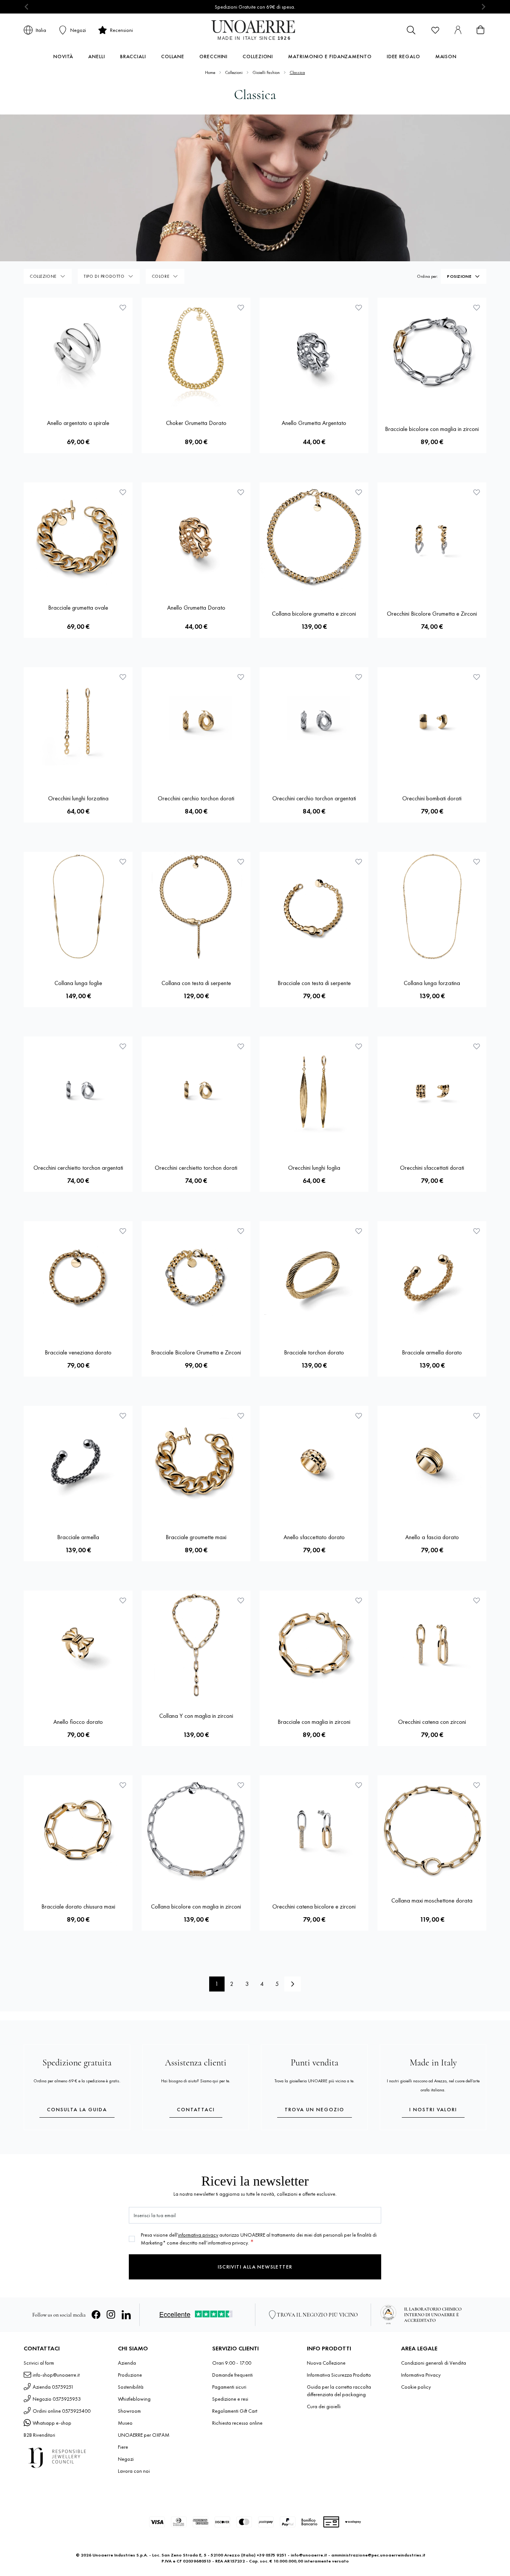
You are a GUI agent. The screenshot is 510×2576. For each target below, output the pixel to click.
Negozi (126, 2459)
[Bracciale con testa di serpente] (314, 906)
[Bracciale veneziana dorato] (78, 1276)
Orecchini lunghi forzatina (78, 798)
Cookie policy (416, 2387)
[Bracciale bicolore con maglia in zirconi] (432, 352)
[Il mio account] (458, 30)
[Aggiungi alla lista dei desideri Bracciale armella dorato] (477, 1231)
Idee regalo (404, 56)
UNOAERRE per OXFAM (144, 2435)
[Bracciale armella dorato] (432, 1276)
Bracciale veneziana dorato (78, 1352)
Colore (161, 276)
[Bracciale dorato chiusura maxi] (78, 1830)
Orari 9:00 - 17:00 (232, 2363)
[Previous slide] (27, 7)
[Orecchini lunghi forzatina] (78, 722)
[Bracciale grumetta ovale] (78, 537)
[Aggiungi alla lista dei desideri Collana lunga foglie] (123, 862)
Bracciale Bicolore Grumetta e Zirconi (196, 1352)
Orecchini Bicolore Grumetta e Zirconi (432, 614)
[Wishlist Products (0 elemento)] (435, 30)
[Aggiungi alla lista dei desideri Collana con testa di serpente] (241, 862)
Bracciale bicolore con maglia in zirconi (432, 429)
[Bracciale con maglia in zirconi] (314, 1645)
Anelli (97, 56)
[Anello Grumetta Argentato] (314, 352)
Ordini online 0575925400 (62, 2411)
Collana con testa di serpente (196, 983)
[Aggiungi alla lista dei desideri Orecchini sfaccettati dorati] (477, 1046)
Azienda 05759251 (53, 2387)
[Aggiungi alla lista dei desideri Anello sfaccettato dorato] (359, 1416)
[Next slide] (483, 7)
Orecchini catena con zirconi (432, 1722)
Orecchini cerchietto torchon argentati (78, 1168)
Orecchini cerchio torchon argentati (314, 798)
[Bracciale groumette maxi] (196, 1460)
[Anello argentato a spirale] (78, 352)
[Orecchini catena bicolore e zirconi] (314, 1830)
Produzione (130, 2375)
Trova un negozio (315, 2109)
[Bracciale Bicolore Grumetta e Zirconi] (196, 1276)
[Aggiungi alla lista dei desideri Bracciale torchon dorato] (359, 1231)
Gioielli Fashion (266, 72)
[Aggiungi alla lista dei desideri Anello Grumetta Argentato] (359, 307)
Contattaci (196, 2109)
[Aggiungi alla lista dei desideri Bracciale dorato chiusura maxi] (123, 1785)
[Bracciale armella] (78, 1460)
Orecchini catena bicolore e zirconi (314, 1906)
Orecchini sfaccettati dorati (432, 1168)
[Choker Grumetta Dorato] (196, 352)
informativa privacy (198, 2235)
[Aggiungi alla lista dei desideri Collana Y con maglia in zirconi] (241, 1600)
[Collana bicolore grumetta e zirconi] (314, 537)
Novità (63, 56)
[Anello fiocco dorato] (78, 1645)
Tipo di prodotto (104, 276)
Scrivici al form (39, 2363)
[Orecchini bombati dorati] (432, 722)
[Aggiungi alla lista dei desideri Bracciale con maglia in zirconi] (359, 1600)
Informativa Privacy (421, 2375)
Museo (125, 2423)
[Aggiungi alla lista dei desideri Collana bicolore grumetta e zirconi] (359, 492)
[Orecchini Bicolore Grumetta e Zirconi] (432, 537)
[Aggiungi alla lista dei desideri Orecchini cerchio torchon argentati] (359, 677)
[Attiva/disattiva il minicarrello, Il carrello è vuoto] (480, 30)
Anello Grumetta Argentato (314, 423)
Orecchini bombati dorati (432, 798)
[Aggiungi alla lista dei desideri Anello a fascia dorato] (477, 1416)
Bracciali (133, 56)
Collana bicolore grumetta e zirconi (314, 614)
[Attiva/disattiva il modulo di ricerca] (411, 30)
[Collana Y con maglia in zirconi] (196, 1645)
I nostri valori (433, 2109)
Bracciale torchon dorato (314, 1352)
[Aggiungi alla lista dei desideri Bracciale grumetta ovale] (123, 492)
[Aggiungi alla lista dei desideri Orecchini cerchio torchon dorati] (241, 677)
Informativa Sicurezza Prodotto (339, 2375)
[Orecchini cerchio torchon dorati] (196, 722)
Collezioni (258, 56)
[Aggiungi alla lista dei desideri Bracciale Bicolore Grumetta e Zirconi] (241, 1231)
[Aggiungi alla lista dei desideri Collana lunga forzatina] (477, 862)
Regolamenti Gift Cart (235, 2411)
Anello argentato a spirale (78, 423)
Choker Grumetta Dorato (196, 423)
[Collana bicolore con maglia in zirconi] (196, 1830)
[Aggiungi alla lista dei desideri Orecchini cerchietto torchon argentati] (123, 1046)
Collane (173, 56)
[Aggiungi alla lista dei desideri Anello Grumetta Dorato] (241, 492)
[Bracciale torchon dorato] (314, 1276)
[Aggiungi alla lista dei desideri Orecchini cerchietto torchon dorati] (241, 1046)
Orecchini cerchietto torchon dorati (196, 1168)
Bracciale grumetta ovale (78, 608)
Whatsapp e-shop (52, 2423)
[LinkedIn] (126, 2315)
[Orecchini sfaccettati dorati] (432, 1091)
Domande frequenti (232, 2375)
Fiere (123, 2447)
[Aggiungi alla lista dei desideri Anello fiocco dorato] (123, 1600)
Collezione (43, 276)
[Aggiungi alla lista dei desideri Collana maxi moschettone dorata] (477, 1785)
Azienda (127, 2363)
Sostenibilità (131, 2387)
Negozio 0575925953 (57, 2399)
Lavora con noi (134, 2471)
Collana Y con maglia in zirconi (196, 1716)
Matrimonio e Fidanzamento (330, 56)
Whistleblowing (134, 2399)
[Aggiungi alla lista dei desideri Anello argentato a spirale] (123, 307)
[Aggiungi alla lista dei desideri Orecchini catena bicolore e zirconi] (359, 1785)
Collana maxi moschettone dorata (432, 1900)
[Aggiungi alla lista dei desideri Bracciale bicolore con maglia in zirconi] (477, 307)
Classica (297, 72)
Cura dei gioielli (324, 2406)
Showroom (129, 2411)
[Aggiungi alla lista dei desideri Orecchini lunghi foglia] (359, 1046)
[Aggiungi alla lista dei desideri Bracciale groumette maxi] (241, 1416)
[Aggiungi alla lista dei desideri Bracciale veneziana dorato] (123, 1231)
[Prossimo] (293, 1984)
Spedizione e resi (230, 2399)
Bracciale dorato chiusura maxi (78, 1906)
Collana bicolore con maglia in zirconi (196, 1906)
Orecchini (214, 56)
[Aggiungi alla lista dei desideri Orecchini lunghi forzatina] (123, 677)
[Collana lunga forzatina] (432, 906)
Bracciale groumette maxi (196, 1537)
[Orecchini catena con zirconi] (432, 1645)
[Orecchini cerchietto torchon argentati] (78, 1091)
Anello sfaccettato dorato (314, 1537)
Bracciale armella (78, 1537)
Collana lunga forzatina (432, 983)
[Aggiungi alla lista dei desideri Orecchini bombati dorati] (477, 677)
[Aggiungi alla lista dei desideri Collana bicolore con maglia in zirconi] (241, 1785)
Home (210, 72)
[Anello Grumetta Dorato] (196, 537)
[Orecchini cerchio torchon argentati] (314, 722)
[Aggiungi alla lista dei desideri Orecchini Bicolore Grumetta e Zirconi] (477, 492)
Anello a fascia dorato (432, 1537)
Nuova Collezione (326, 2363)
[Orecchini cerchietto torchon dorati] (196, 1091)
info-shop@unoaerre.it (56, 2375)
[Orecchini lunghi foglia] (314, 1091)
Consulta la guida (77, 2109)
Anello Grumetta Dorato (196, 608)
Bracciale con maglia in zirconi (314, 1722)
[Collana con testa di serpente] (196, 906)
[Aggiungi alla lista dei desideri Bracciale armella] (123, 1416)
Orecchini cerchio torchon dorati (196, 798)
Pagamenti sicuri (229, 2387)
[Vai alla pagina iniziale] (255, 30)
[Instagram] (111, 2315)
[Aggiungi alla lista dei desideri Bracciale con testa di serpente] (359, 862)
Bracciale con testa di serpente (314, 983)
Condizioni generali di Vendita (434, 2363)
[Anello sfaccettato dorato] (314, 1460)
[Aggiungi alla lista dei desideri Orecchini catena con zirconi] (477, 1600)
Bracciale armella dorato (432, 1352)
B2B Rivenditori (39, 2435)
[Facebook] (96, 2315)
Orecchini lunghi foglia (314, 1168)
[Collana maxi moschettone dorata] (432, 1830)
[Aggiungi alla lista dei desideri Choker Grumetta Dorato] (241, 307)
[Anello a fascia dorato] (432, 1460)
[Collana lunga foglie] (78, 906)
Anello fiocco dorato (78, 1722)
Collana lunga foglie (78, 983)
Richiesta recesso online (237, 2423)
